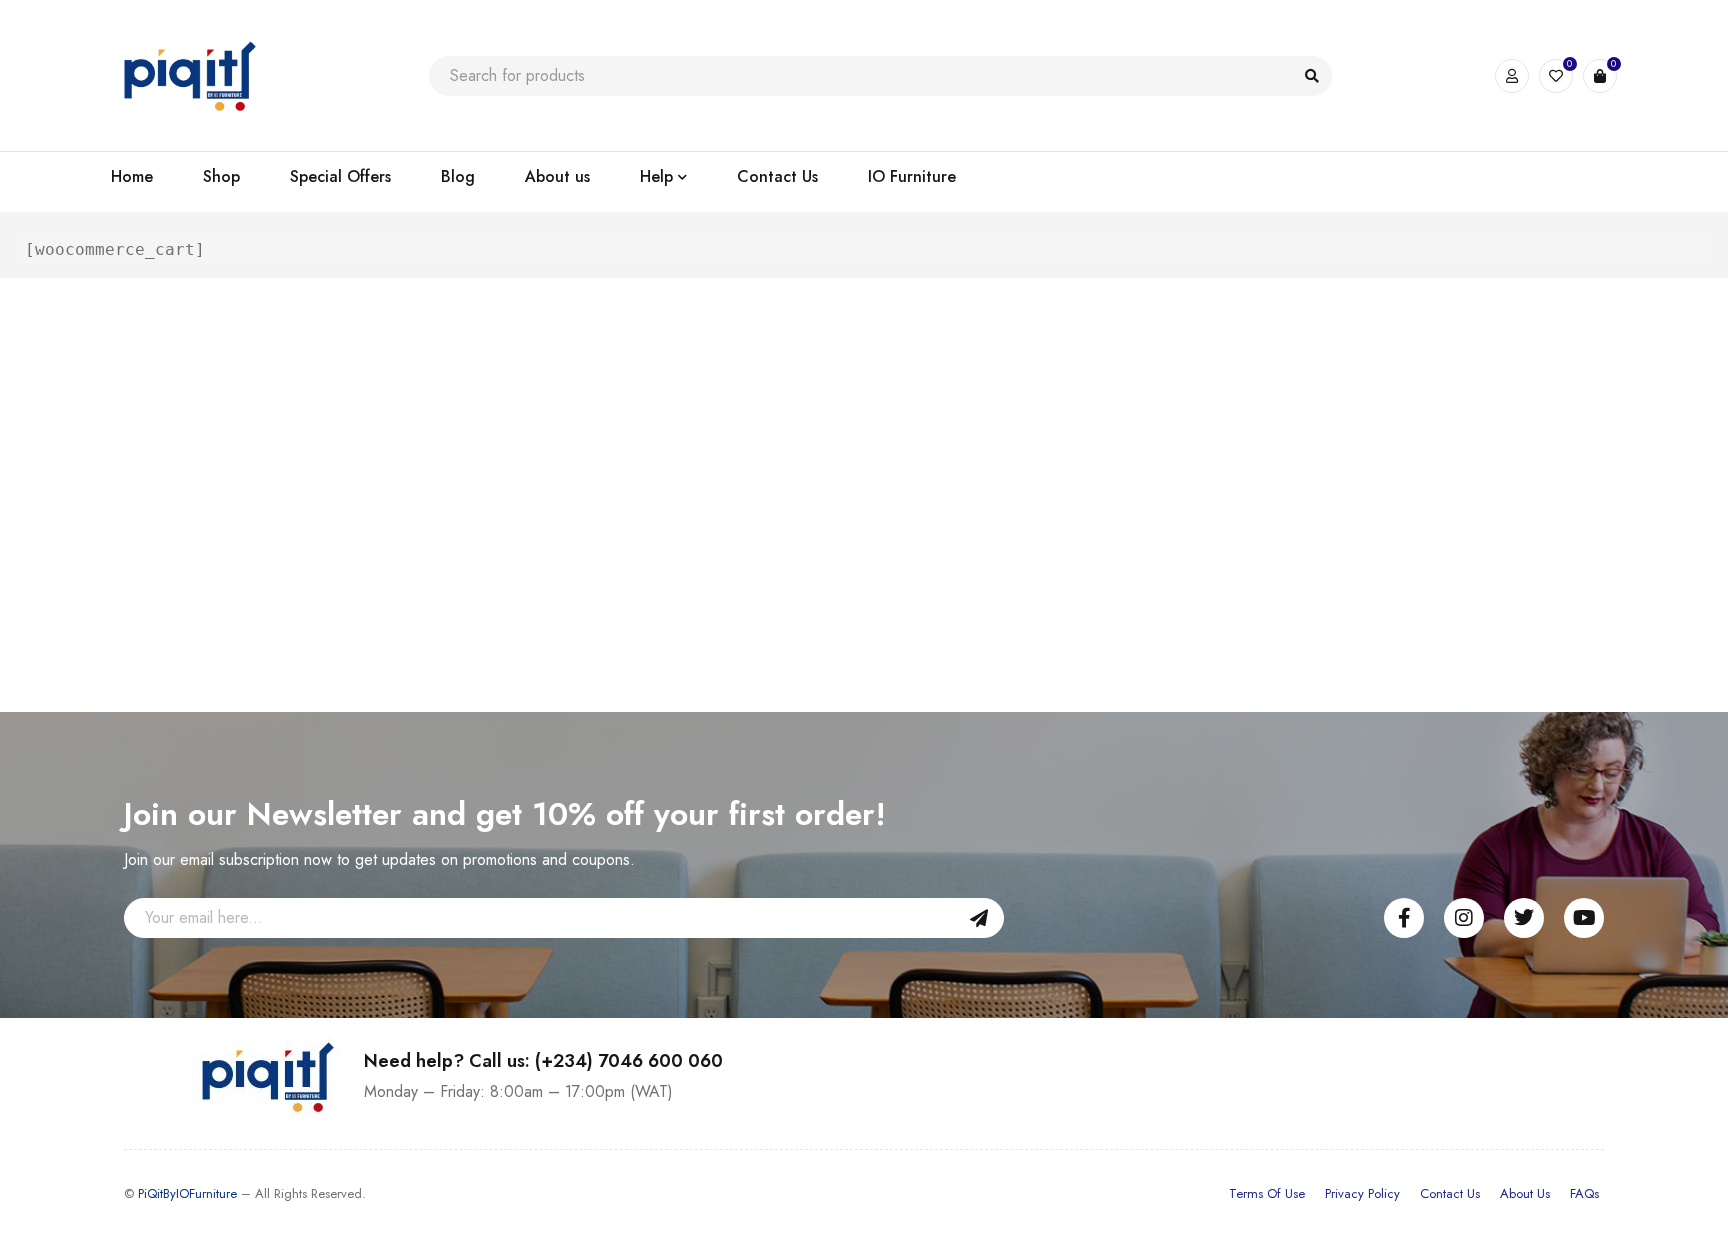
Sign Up (979, 918)
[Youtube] (1584, 918)
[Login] (1512, 76)
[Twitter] (1524, 918)
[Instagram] (1464, 918)
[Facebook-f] (1404, 918)
